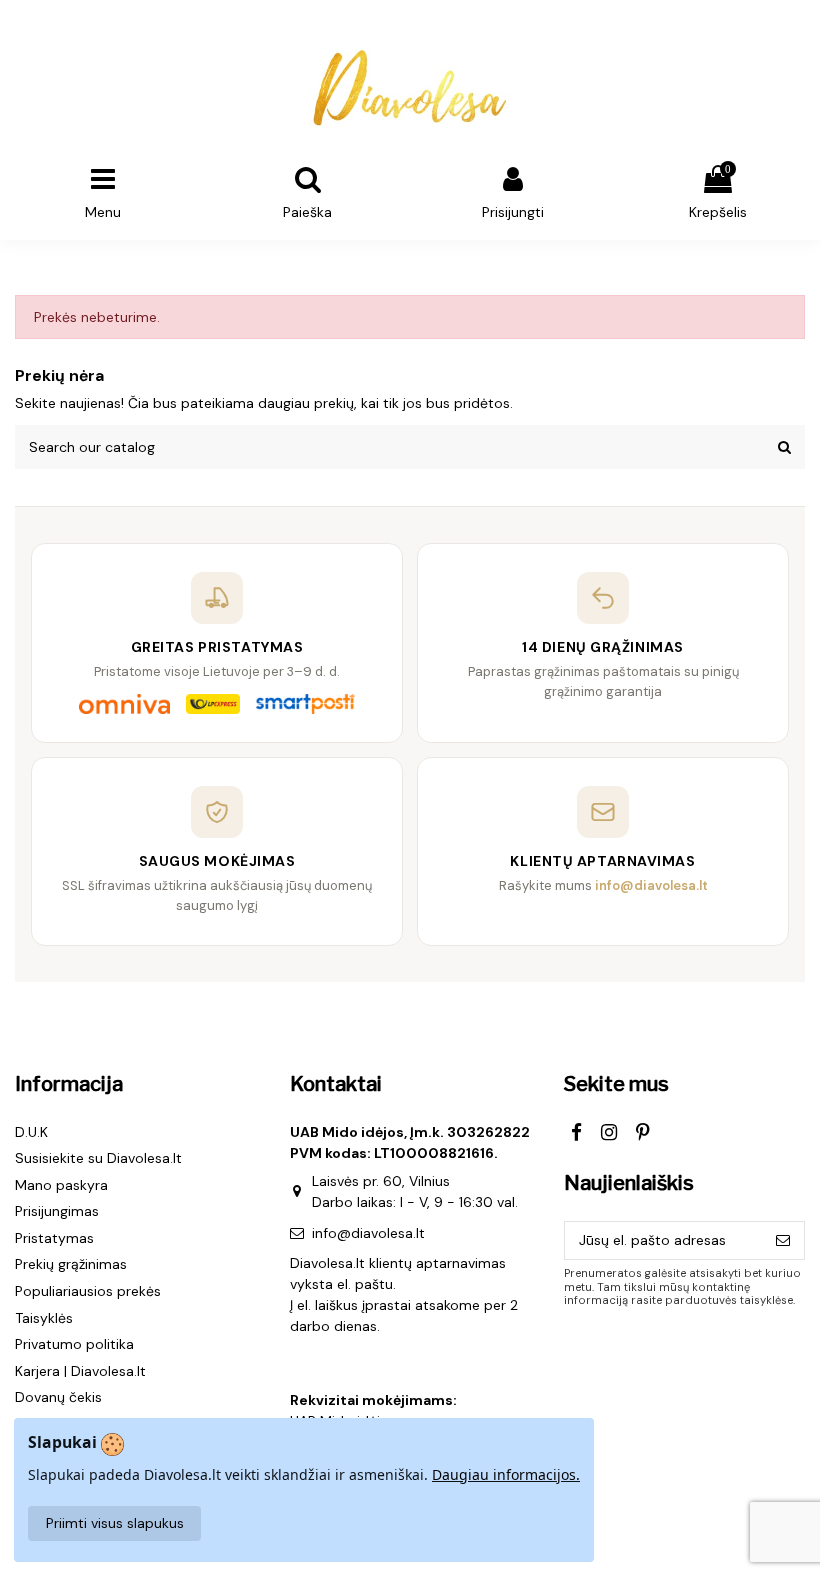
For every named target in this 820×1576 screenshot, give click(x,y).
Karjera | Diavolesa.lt (80, 1371)
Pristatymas (54, 1238)
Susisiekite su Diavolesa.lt (98, 1158)
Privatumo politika (74, 1344)
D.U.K (31, 1132)
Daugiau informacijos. (506, 1474)
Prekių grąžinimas (71, 1264)
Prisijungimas (57, 1211)
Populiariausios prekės (88, 1291)
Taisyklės (44, 1318)
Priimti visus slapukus (115, 1523)
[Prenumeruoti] (783, 1241)
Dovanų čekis (58, 1397)
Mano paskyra (61, 1185)
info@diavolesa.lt (368, 1233)
